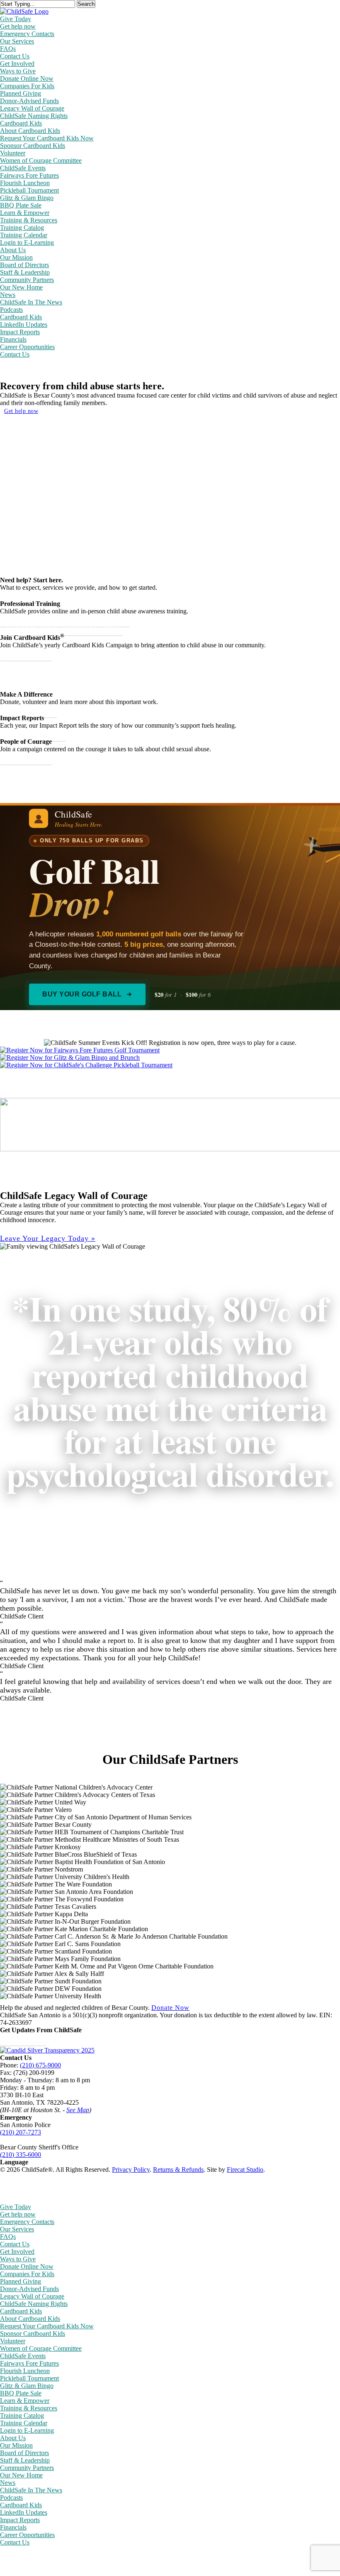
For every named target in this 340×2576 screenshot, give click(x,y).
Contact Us (15, 2244)
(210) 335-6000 (21, 2155)
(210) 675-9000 (40, 2065)
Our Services (17, 2229)
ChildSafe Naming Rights (34, 2304)
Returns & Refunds (178, 2170)
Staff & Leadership (25, 2460)
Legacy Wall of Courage (32, 2296)
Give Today (16, 2207)
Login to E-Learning (27, 2430)
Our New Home (21, 2475)
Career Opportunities (27, 2535)
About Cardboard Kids (30, 2319)
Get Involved (17, 2252)
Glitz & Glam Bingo (27, 2386)
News (8, 2483)
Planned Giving (21, 2281)
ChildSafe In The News (31, 2490)
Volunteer (13, 2341)
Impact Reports (20, 2520)
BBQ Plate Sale (21, 2393)
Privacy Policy (131, 2170)
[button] (48, 1239)
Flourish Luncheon (25, 2371)
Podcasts (11, 2498)
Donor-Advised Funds (29, 2289)
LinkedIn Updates (24, 2512)
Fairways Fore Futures (29, 2363)
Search (86, 4)
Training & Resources (29, 2408)
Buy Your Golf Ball (82, 994)
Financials (13, 2527)
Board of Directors (24, 2453)
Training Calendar (24, 2423)
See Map (78, 2110)
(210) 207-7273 (21, 2132)
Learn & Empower (25, 2401)
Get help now (21, 411)
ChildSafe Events (23, 2356)
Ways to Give (18, 2259)
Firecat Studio (245, 2170)
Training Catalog (22, 2416)
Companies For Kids (27, 2274)
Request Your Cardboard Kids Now (47, 2326)
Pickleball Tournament (29, 2378)
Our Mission (16, 2445)
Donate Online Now (27, 2266)
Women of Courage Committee (41, 2348)
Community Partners (27, 2468)
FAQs (8, 2237)
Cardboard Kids (21, 2311)
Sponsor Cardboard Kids (33, 2334)
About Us (13, 2438)
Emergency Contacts (27, 2222)
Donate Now (170, 2008)
